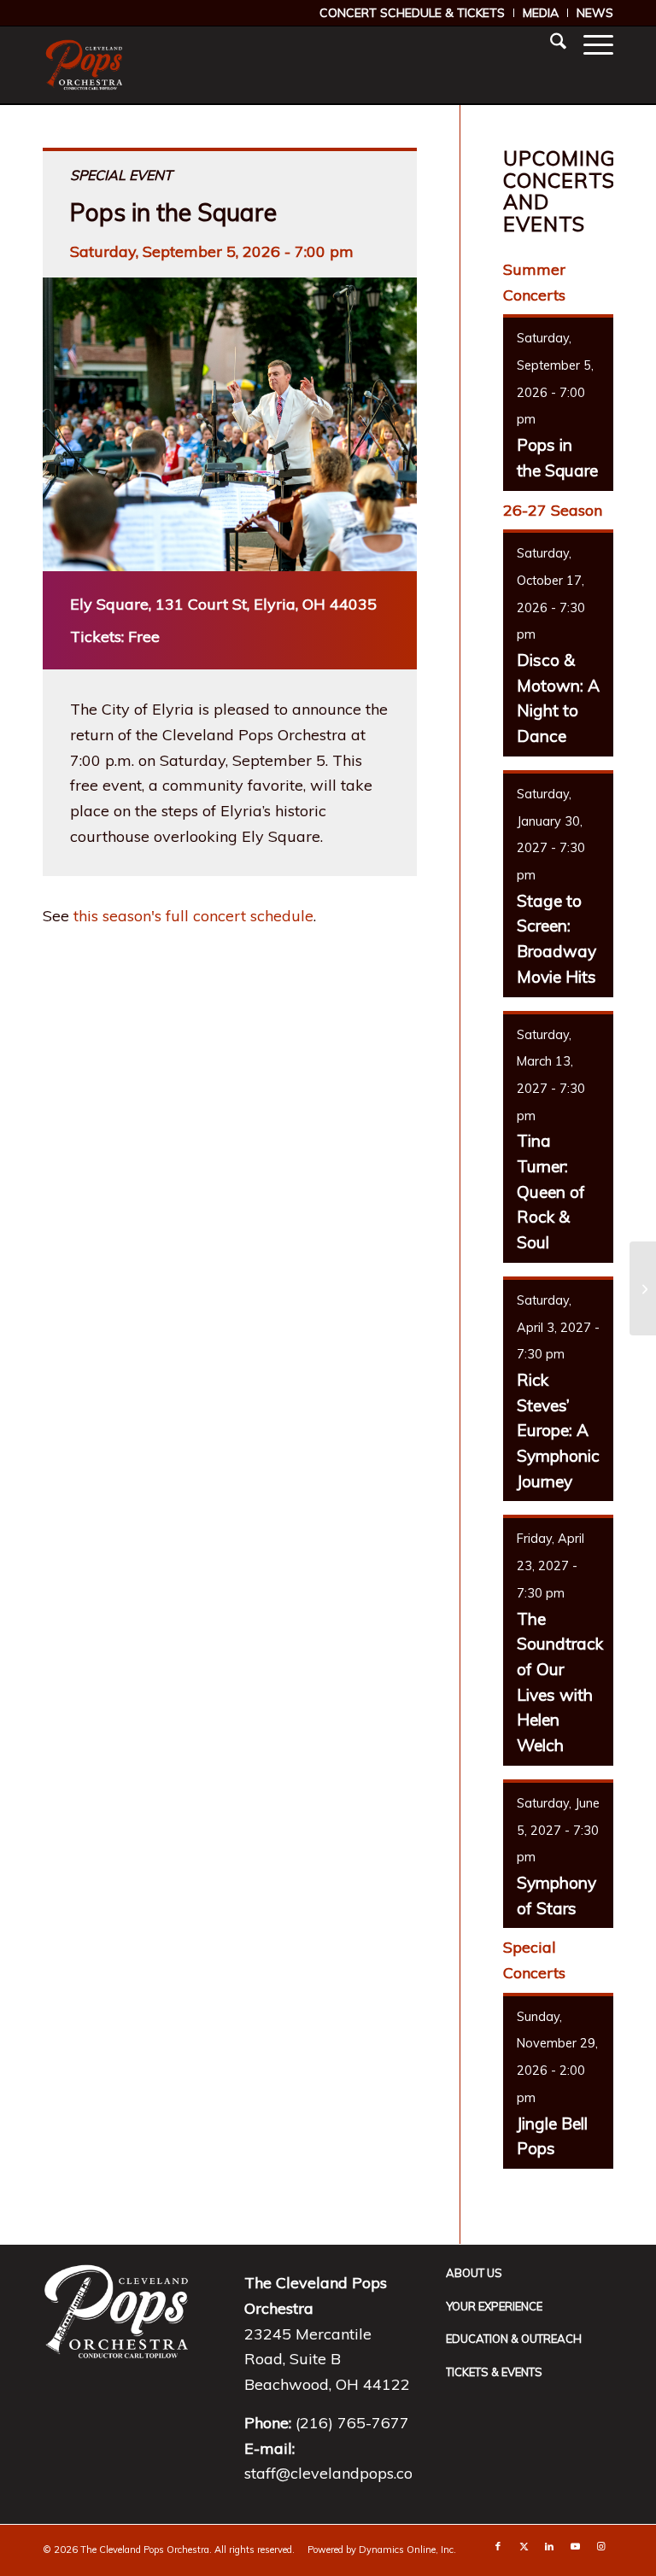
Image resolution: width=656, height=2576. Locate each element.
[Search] (550, 44)
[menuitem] (413, 13)
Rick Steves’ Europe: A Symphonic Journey (558, 1431)
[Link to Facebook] (498, 2546)
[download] (84, 65)
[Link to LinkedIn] (549, 2546)
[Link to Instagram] (600, 2546)
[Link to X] (524, 2546)
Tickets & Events (494, 2372)
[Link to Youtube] (575, 2546)
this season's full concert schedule (193, 916)
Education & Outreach (514, 2339)
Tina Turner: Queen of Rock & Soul (551, 1192)
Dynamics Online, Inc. (407, 2550)
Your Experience (494, 2306)
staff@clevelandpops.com (336, 2473)
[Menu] (590, 44)
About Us (474, 2273)
